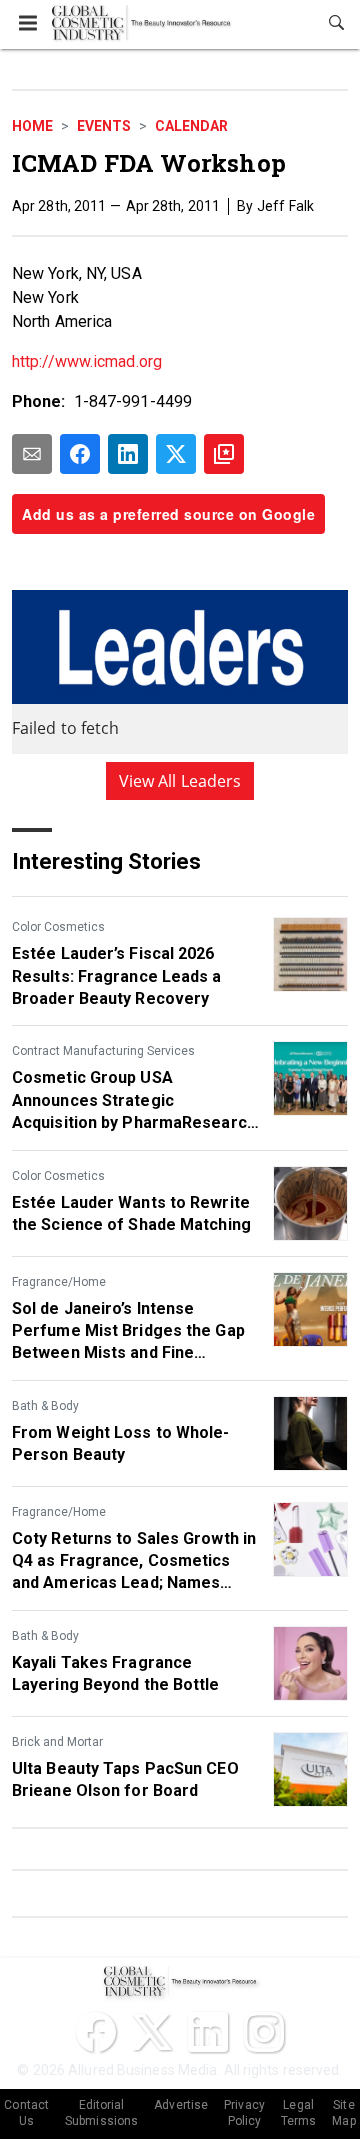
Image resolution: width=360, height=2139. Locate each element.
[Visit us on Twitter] (152, 2032)
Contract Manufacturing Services (103, 1051)
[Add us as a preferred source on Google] (224, 454)
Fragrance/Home (59, 1282)
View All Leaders (180, 781)
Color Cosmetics (58, 927)
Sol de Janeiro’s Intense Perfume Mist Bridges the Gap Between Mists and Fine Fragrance (128, 1332)
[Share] (80, 454)
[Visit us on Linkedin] (208, 2032)
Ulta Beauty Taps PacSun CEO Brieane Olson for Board (125, 1779)
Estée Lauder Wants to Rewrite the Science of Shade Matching (131, 1213)
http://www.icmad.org (87, 361)
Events (104, 126)
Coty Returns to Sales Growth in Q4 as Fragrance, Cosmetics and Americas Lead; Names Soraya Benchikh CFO (134, 1562)
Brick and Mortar (57, 1742)
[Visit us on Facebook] (96, 2032)
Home (32, 126)
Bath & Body (45, 1406)
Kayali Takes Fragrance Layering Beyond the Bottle (116, 1673)
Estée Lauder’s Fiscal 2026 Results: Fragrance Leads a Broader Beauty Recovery (117, 976)
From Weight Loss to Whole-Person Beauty (121, 1443)
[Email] (32, 454)
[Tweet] (176, 454)
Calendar (191, 126)
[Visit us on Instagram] (264, 2032)
